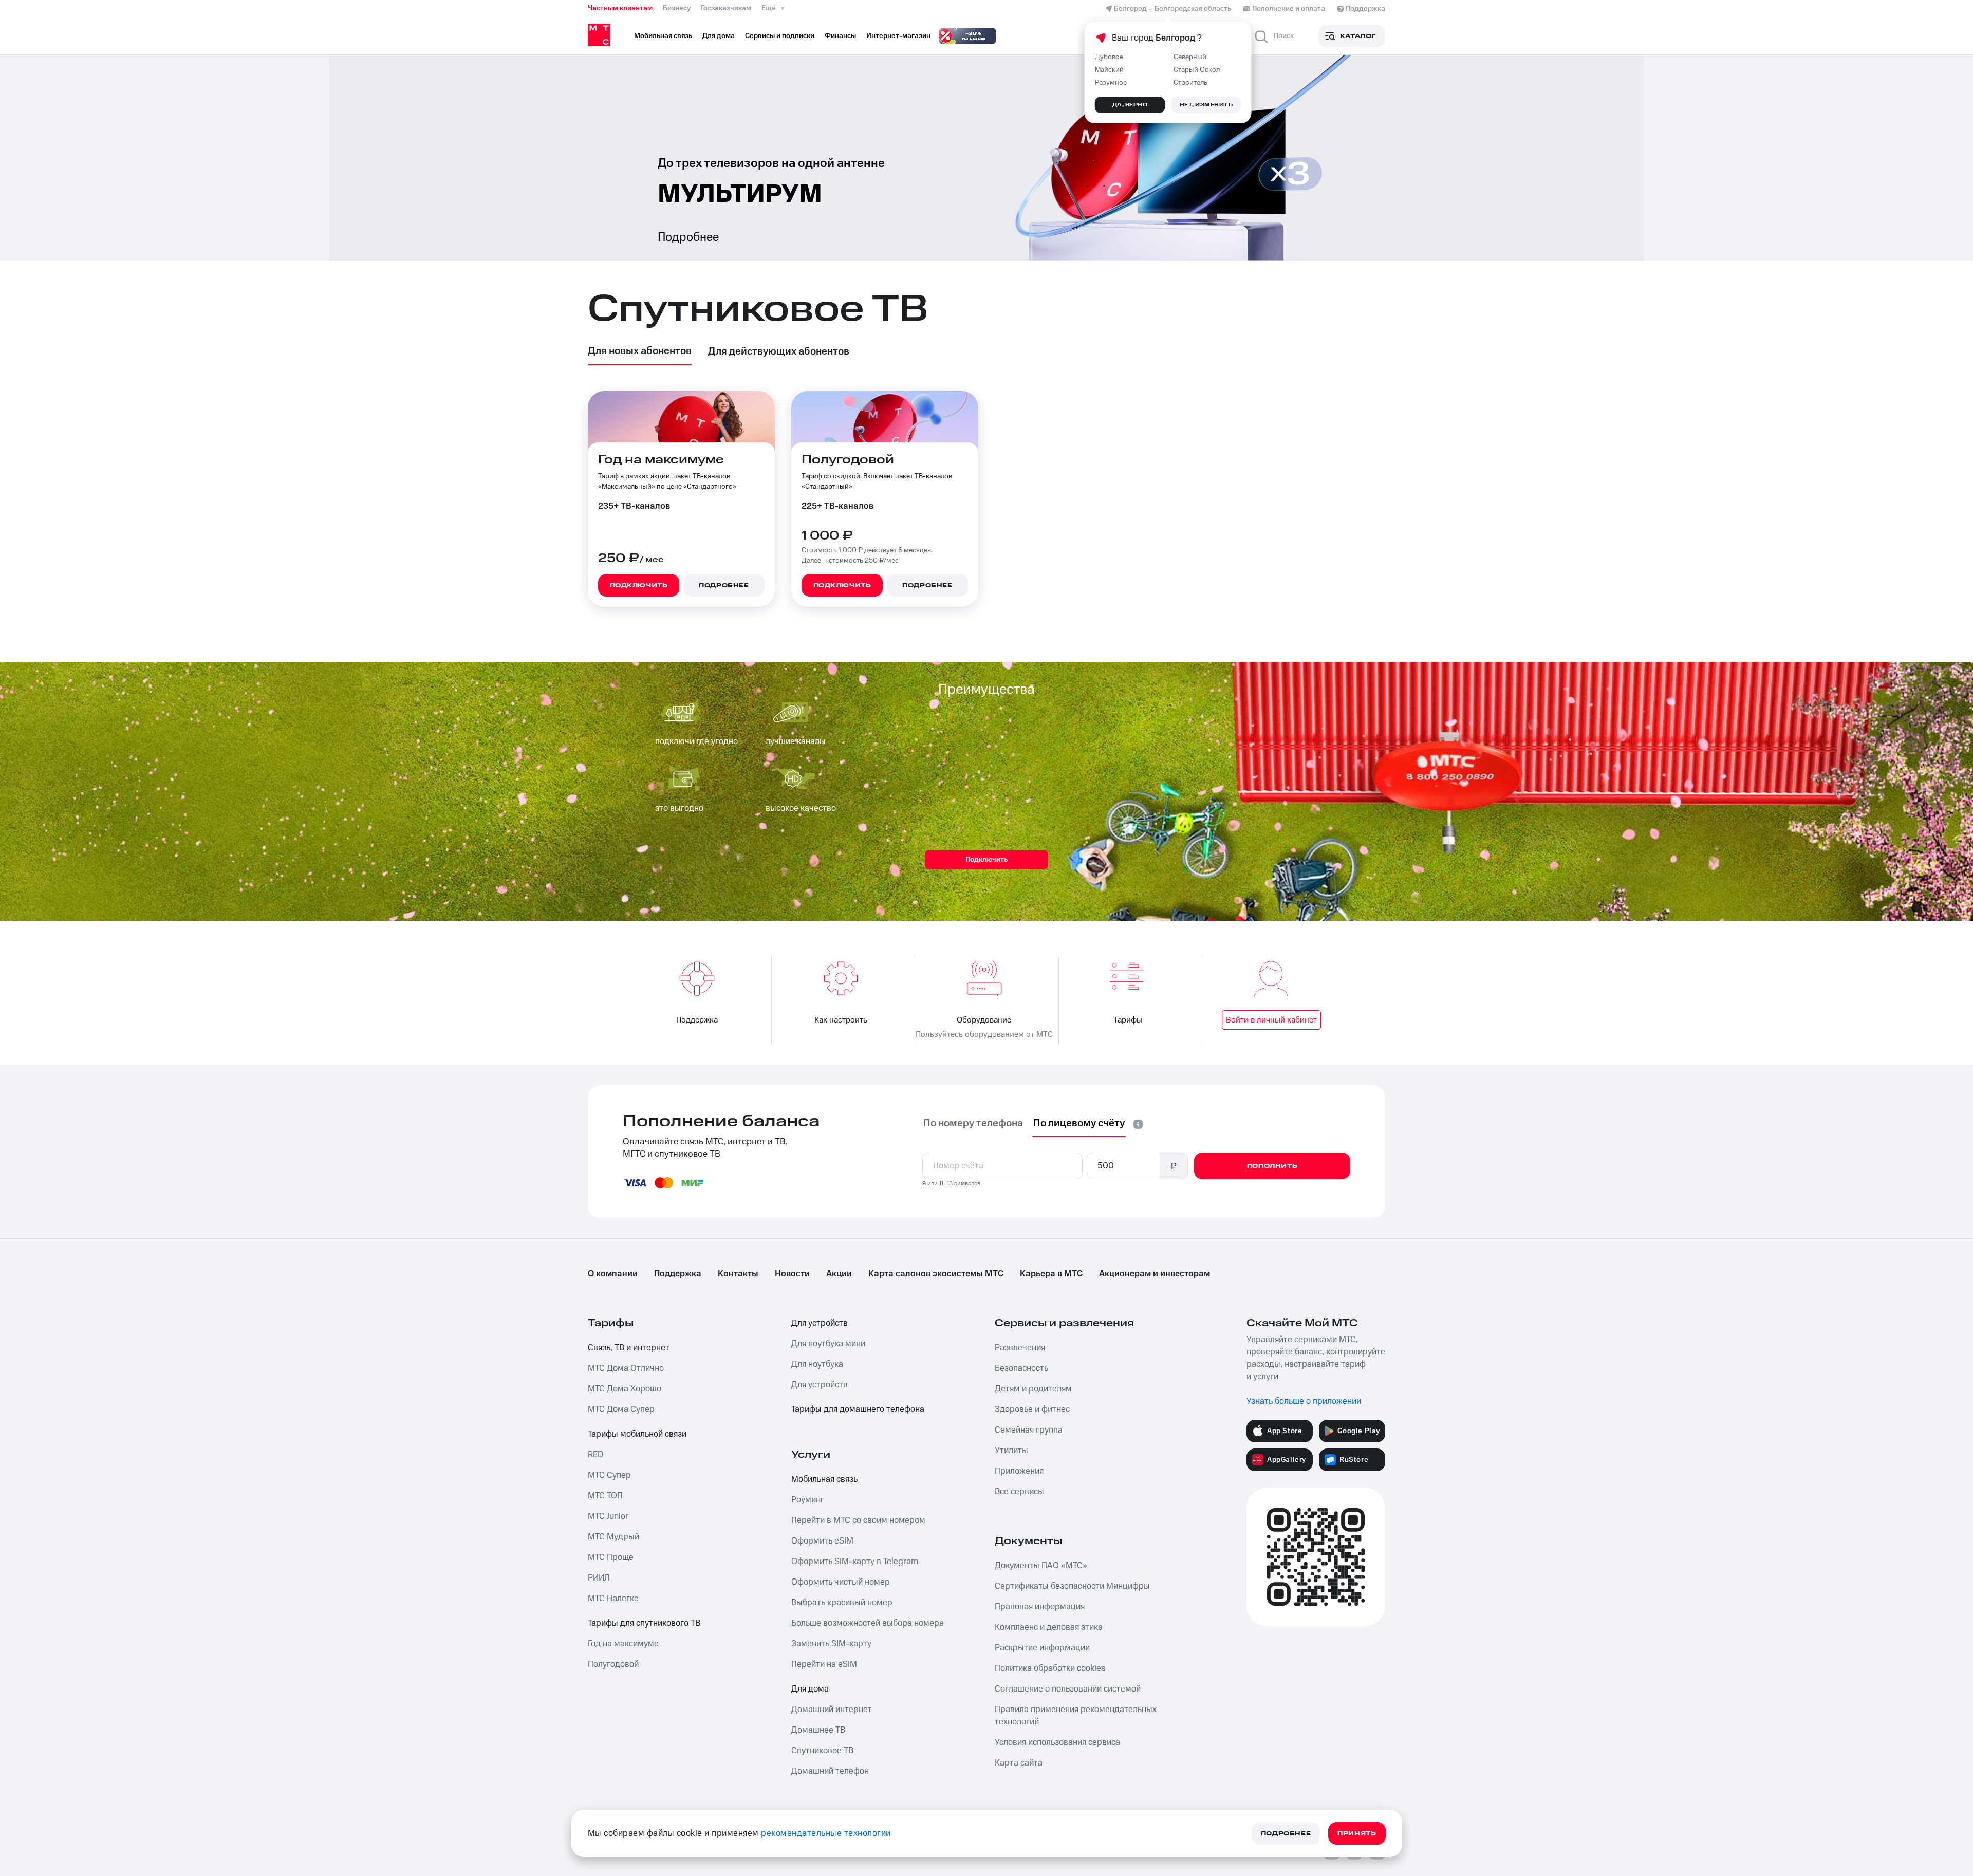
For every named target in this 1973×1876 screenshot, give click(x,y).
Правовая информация (1040, 1607)
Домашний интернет (832, 1710)
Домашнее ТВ (818, 1730)
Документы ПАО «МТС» (1041, 1566)
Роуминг (808, 1500)
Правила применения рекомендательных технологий (1076, 1716)
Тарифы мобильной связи (637, 1434)
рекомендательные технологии (826, 1833)
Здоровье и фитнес (1032, 1409)
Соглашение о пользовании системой (1068, 1689)
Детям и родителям (1033, 1389)
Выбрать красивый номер (842, 1603)
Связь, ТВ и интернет (629, 1348)
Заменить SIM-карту (831, 1644)
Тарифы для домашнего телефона (858, 1409)
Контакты (738, 1274)
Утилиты (1011, 1451)
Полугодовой (613, 1664)
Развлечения (1020, 1348)
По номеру (973, 1123)
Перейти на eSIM (824, 1664)
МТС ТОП (605, 1496)
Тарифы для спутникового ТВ (644, 1623)
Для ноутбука (817, 1364)
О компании (613, 1274)
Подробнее (688, 237)
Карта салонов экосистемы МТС (936, 1274)
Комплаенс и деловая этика (1049, 1627)
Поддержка (678, 1274)
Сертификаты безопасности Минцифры (1072, 1586)
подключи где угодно (696, 741)
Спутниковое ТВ (822, 1751)
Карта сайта (1019, 1763)
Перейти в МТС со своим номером (858, 1520)
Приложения (1019, 1471)
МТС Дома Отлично (626, 1368)
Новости (792, 1274)
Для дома (810, 1689)
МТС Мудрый (613, 1537)
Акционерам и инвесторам (1155, 1274)
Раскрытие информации (1042, 1648)
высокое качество (801, 808)
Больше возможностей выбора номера (868, 1623)
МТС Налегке (613, 1599)
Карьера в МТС (1051, 1274)
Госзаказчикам (726, 8)
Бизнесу (677, 8)
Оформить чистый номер (841, 1582)
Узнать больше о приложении (1304, 1401)
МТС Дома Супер (621, 1409)
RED (595, 1455)
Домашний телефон (830, 1771)
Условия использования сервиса (1057, 1742)
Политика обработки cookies (1050, 1668)
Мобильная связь (824, 1479)
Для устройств (820, 1323)
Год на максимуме (623, 1644)
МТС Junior (608, 1516)
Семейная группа (1029, 1430)
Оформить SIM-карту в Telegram (855, 1562)
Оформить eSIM (822, 1541)
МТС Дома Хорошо (625, 1389)
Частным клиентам (620, 8)
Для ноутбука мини (828, 1344)
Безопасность (1021, 1368)
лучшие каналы (796, 741)
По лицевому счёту (1079, 1123)
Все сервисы (1019, 1492)
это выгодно (679, 808)
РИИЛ (599, 1578)
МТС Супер (609, 1475)
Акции (839, 1274)
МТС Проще (611, 1557)
